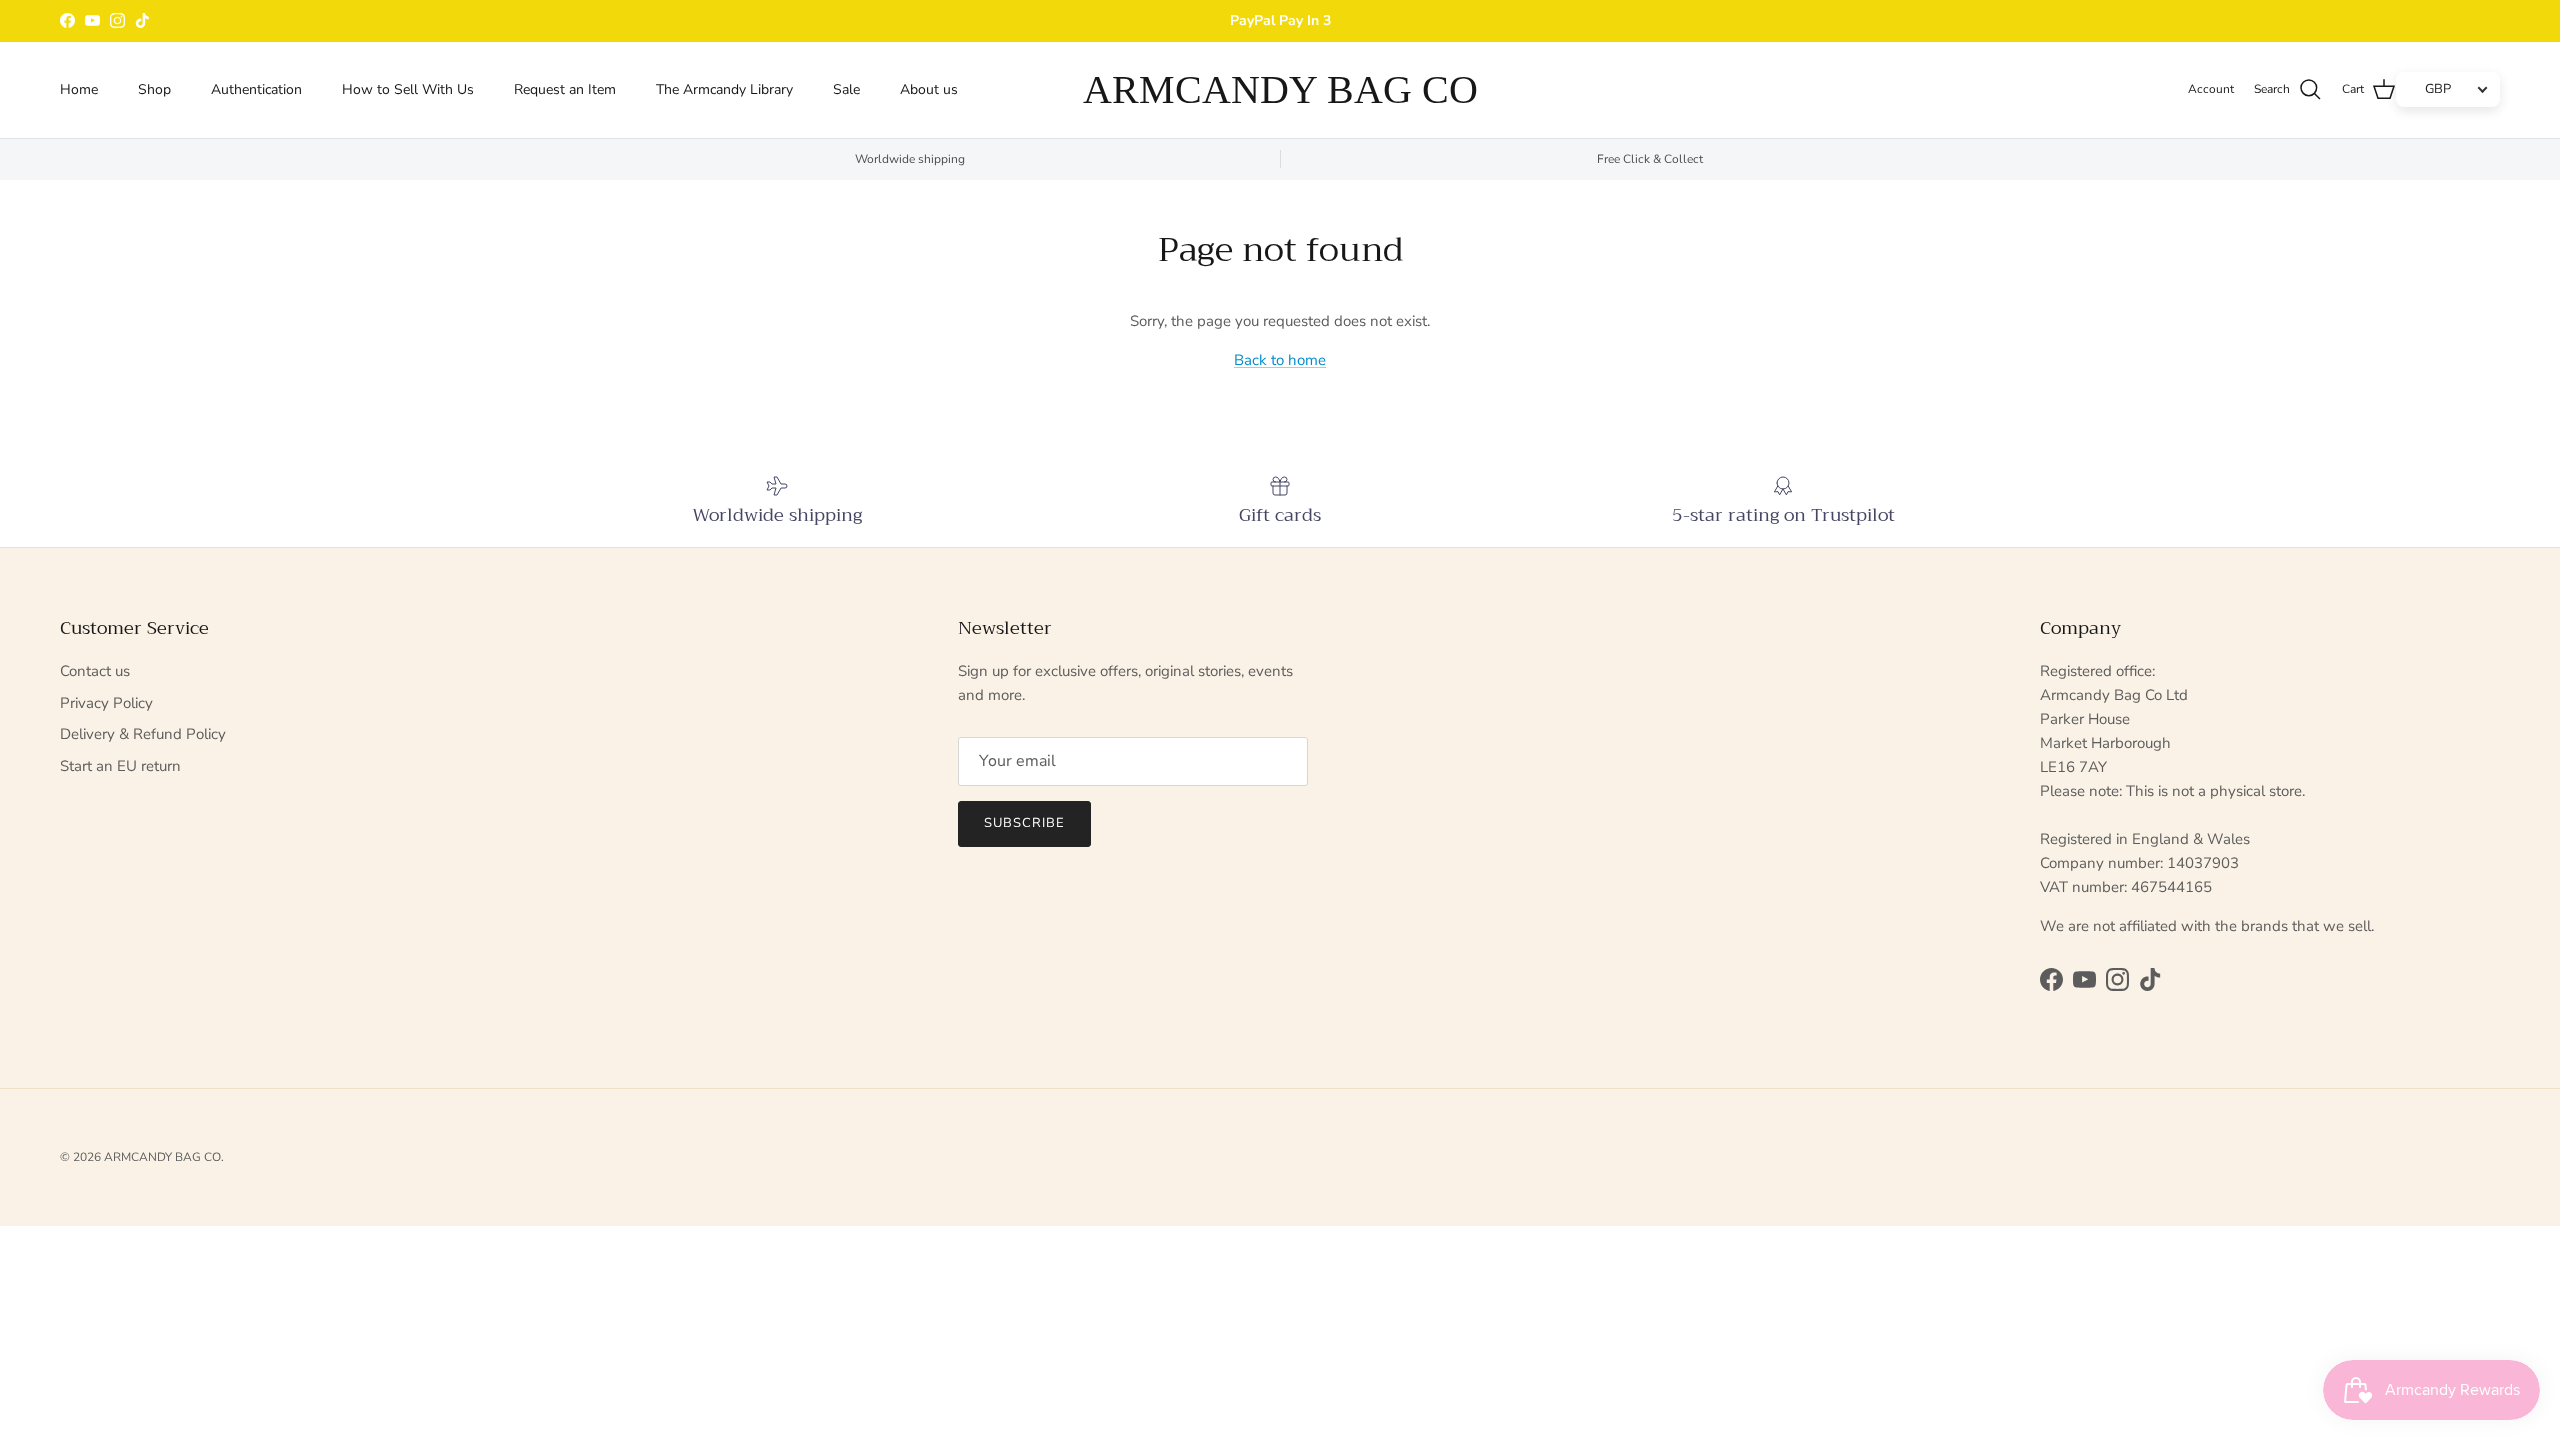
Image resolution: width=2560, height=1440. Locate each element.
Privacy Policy (106, 703)
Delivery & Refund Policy (143, 734)
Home (79, 89)
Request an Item (565, 89)
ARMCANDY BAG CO (162, 1157)
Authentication (256, 89)
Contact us (95, 671)
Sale (846, 89)
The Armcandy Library (724, 89)
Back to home (1280, 360)
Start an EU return (120, 766)
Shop (154, 89)
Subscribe (1024, 823)
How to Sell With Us (408, 89)
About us (929, 89)
